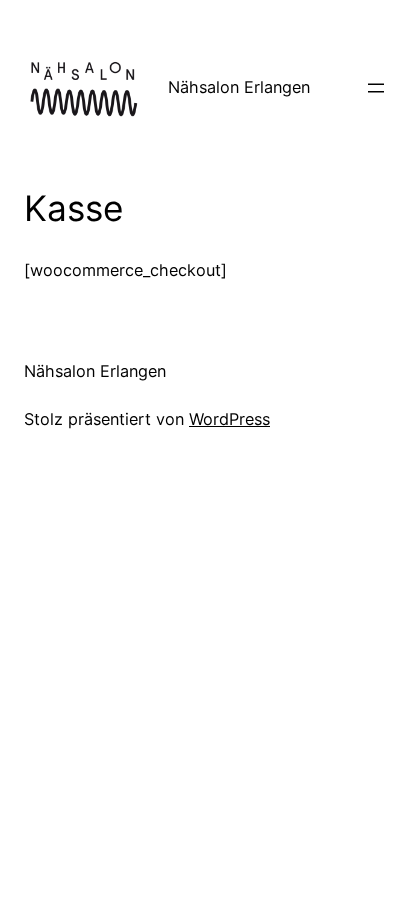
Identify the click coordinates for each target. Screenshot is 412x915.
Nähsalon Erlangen (239, 87)
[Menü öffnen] (376, 88)
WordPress (229, 419)
